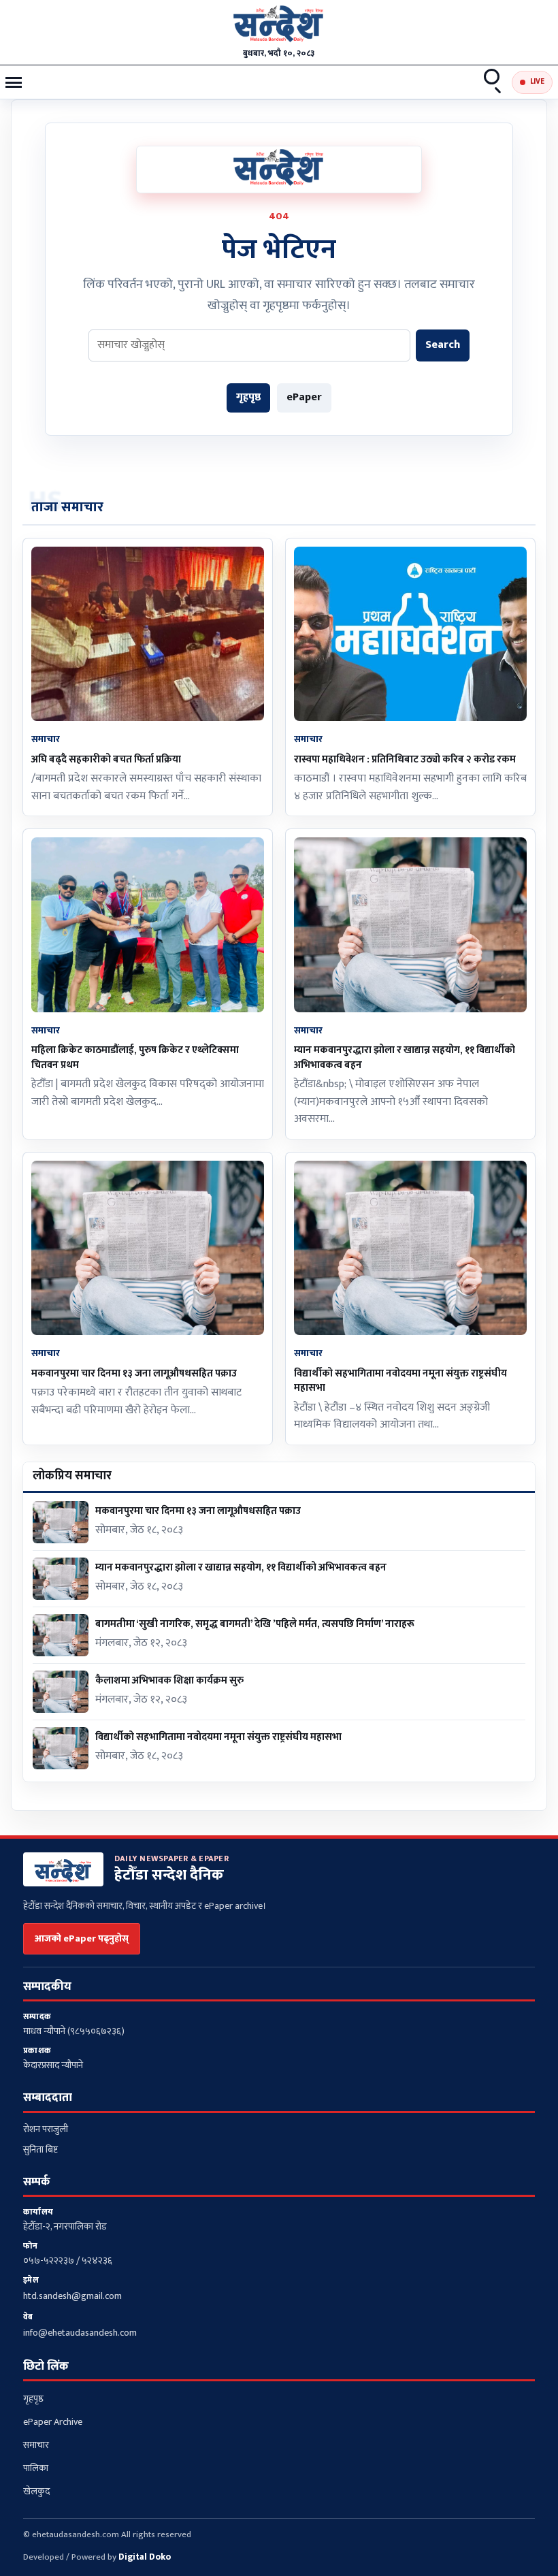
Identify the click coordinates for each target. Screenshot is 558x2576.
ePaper (304, 397)
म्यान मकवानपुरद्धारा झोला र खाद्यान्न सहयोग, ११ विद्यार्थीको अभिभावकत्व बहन (405, 1057)
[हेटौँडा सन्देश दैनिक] (279, 26)
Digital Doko (145, 2557)
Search (493, 82)
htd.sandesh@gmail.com (72, 2296)
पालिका (36, 2468)
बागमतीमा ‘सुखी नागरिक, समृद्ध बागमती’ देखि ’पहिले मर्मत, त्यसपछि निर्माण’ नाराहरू (255, 1624)
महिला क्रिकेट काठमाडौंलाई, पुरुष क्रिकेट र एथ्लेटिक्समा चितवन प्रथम (135, 1057)
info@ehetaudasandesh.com (80, 2333)
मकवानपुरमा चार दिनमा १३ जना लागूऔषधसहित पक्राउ (134, 1373)
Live (537, 82)
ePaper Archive (53, 2422)
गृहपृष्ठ (248, 397)
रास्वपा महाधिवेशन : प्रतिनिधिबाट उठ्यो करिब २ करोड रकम (405, 759)
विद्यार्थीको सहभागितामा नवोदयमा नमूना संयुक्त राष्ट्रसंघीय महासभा (400, 1381)
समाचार (36, 2445)
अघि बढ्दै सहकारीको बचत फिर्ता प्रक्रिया (106, 759)
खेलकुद (36, 2491)
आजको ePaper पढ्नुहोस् (82, 1938)
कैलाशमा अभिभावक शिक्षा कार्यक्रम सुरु (169, 1680)
